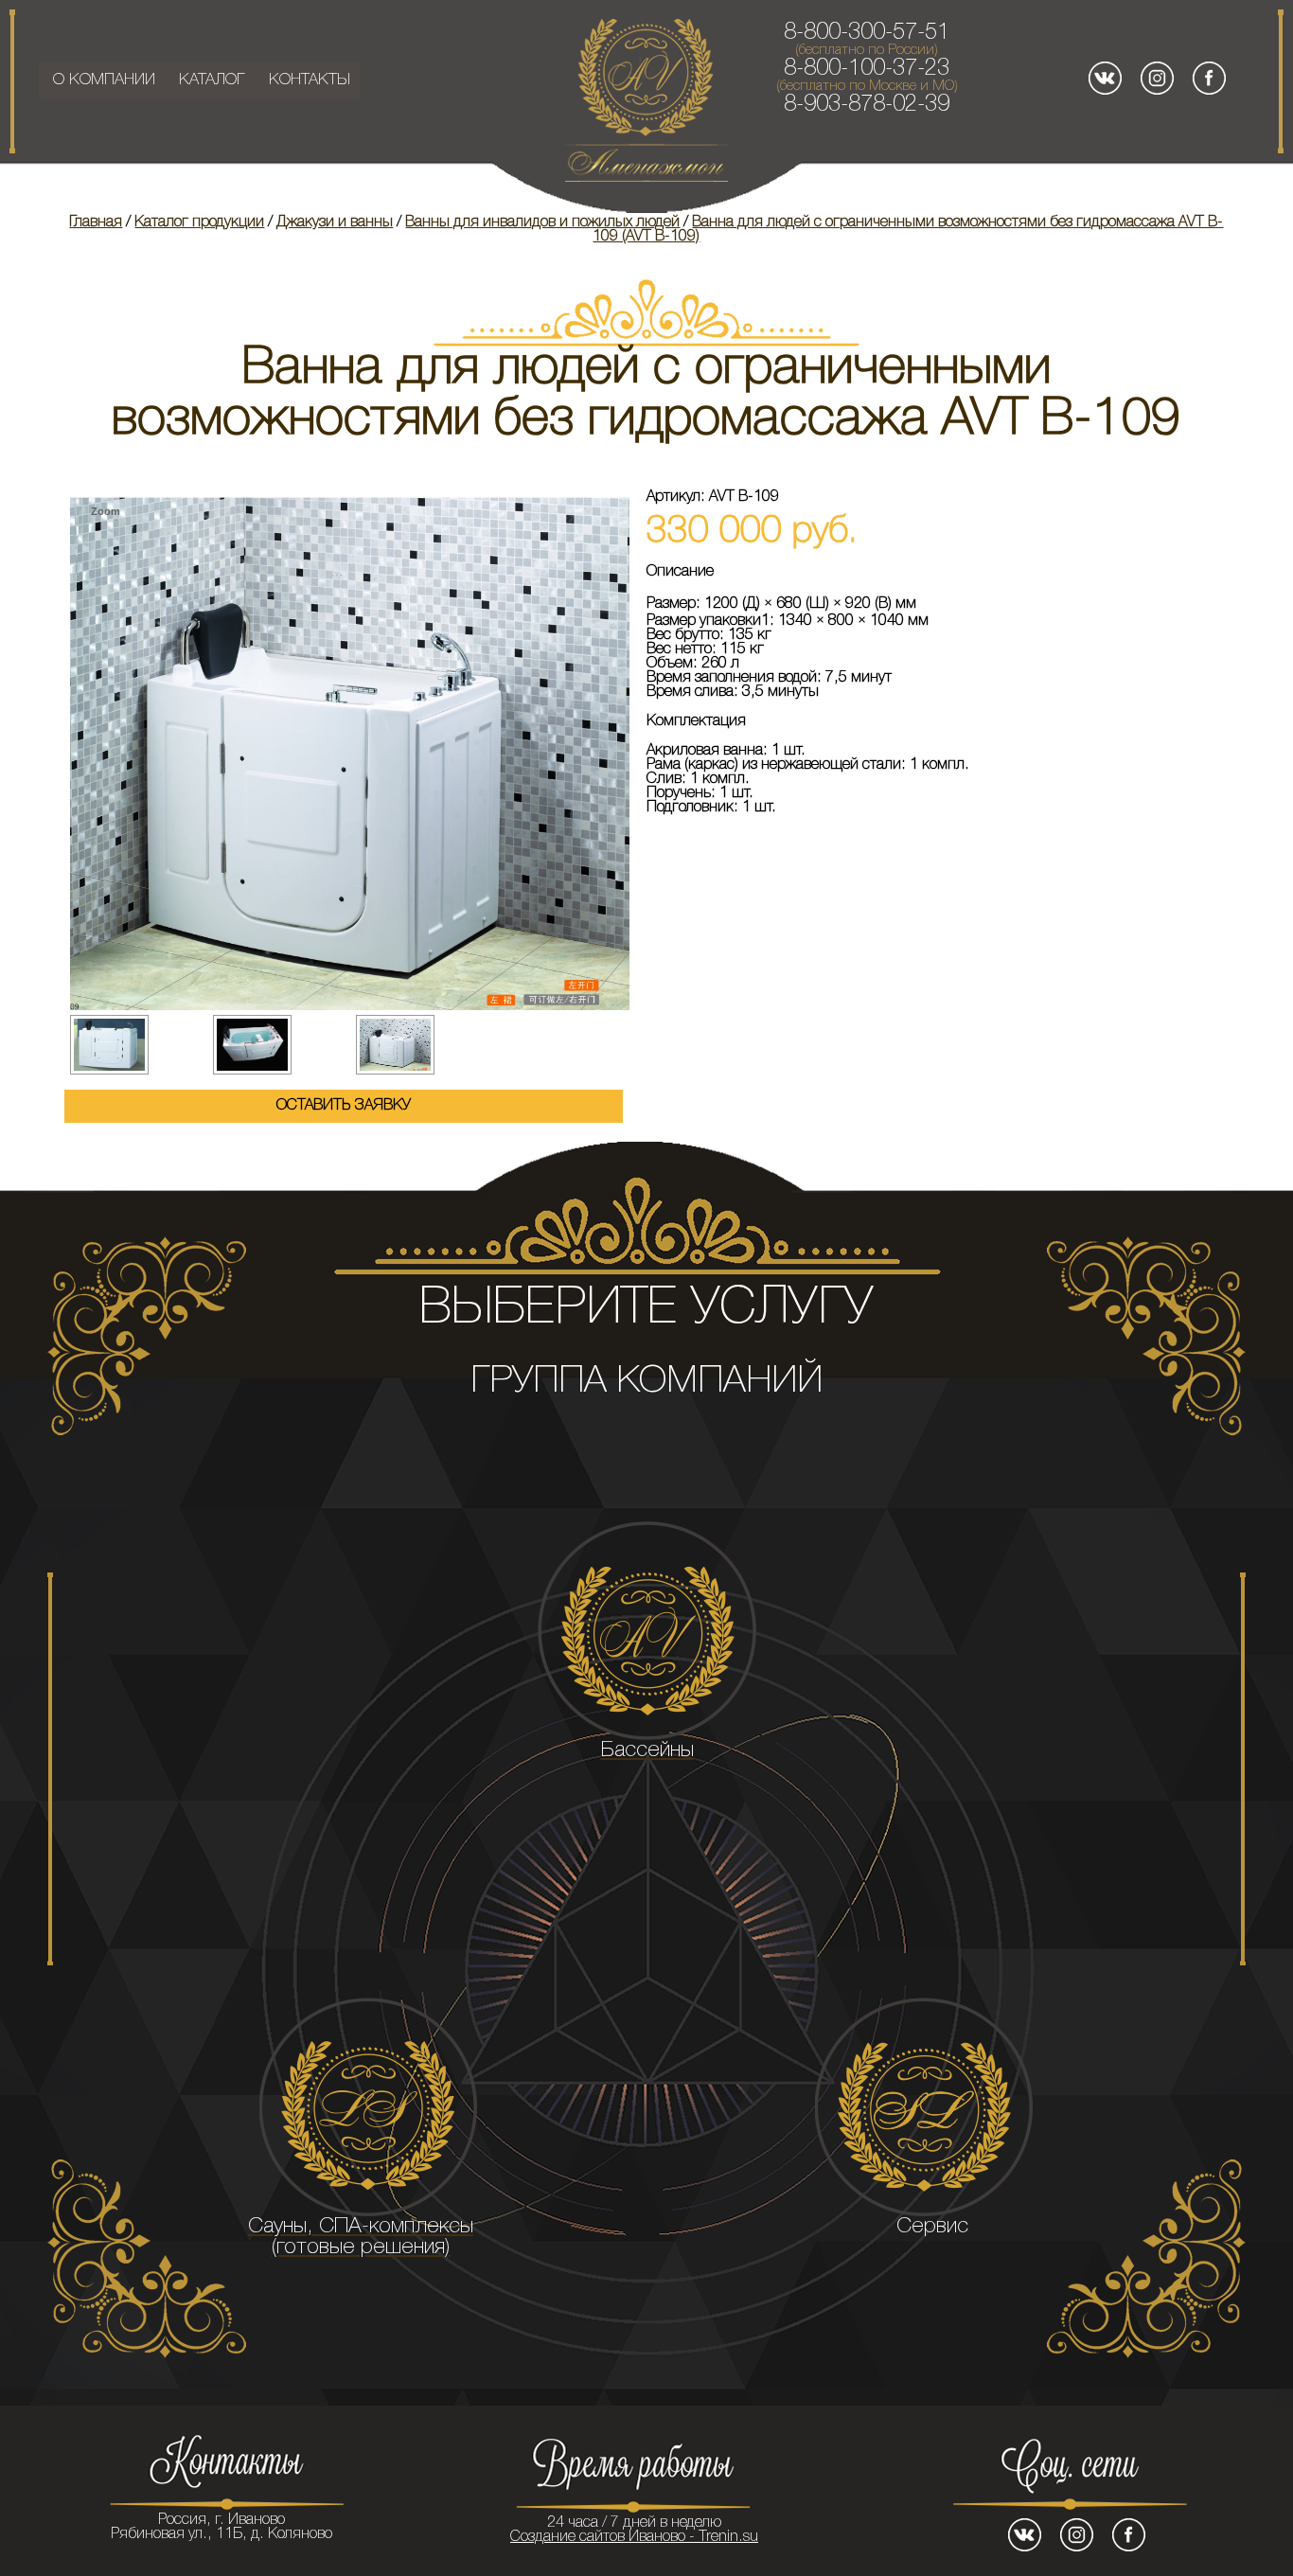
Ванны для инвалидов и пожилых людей (542, 222)
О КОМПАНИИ (104, 80)
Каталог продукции (199, 222)
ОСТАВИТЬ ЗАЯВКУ (344, 1106)
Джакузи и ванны (335, 222)
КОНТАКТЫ (310, 80)
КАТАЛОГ (212, 80)
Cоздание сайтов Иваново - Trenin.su (634, 2537)
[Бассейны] (646, 1631)
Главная (96, 222)
